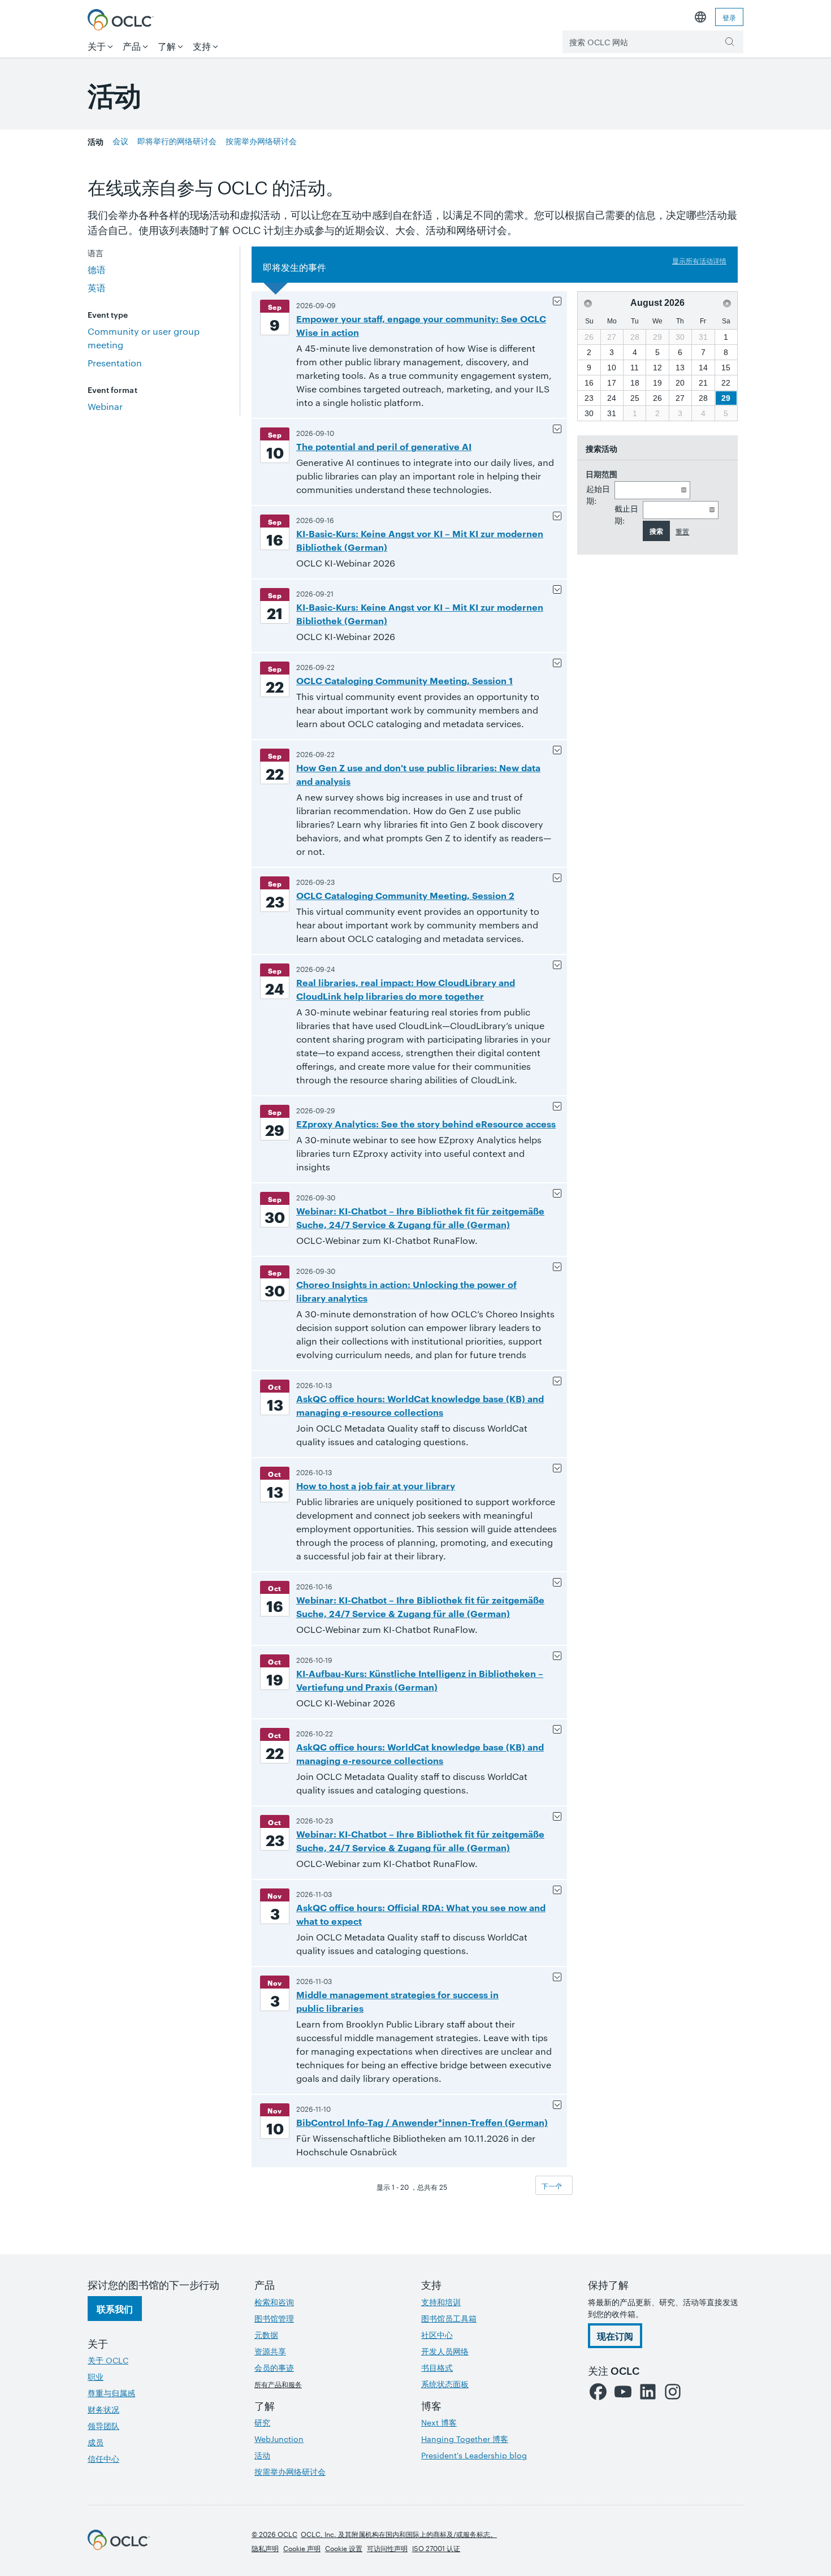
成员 (96, 2442)
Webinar (105, 406)
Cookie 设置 (344, 2548)
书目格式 (437, 2367)
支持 (202, 46)
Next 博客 (439, 2422)
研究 (262, 2422)
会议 (120, 141)
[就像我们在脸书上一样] (598, 2392)
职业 (96, 2376)
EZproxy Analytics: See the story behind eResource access (426, 1123)
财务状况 (103, 2409)
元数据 (266, 2335)
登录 (729, 17)
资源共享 (270, 2351)
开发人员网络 (445, 2351)
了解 (167, 46)
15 (726, 368)
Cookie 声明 (302, 2548)
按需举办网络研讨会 (261, 141)
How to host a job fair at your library (376, 1485)
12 (657, 368)
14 (703, 368)
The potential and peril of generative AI (384, 446)
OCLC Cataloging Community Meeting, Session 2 (405, 895)
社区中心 (437, 2335)
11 (635, 368)
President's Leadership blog (474, 2455)
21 (703, 383)
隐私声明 (265, 2548)
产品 (132, 46)
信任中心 (103, 2458)
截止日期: (626, 514)
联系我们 (115, 2309)
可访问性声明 (387, 2548)
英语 (97, 288)
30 (589, 413)
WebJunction (279, 2439)
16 (589, 383)
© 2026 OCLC (274, 2534)
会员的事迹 (274, 2367)
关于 (97, 46)
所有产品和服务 (278, 2384)
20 (680, 383)
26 (657, 398)
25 (635, 398)
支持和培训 (441, 2302)
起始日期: (598, 494)
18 (635, 383)
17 (612, 383)
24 (612, 398)
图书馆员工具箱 (449, 2318)
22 (726, 383)
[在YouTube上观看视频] (623, 2392)
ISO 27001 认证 (436, 2548)
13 (680, 368)
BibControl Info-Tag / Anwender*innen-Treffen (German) (422, 2122)
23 (589, 398)
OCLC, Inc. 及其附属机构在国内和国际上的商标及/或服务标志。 (399, 2534)
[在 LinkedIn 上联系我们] (648, 2392)
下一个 (552, 2185)
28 (703, 398)
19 (657, 383)
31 (612, 413)
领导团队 (103, 2426)
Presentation (115, 363)
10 (612, 368)
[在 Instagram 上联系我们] (673, 2392)
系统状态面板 (445, 2384)
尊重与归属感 (111, 2393)
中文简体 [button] (700, 17)
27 (680, 398)
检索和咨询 (274, 2302)
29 (726, 398)
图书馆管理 (274, 2318)
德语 (97, 269)
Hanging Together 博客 (465, 2439)
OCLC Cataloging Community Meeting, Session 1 (404, 680)
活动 (96, 141)
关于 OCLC (108, 2360)
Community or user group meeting (144, 338)
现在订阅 (615, 2336)
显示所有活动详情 (699, 260)
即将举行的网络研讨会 (177, 141)
